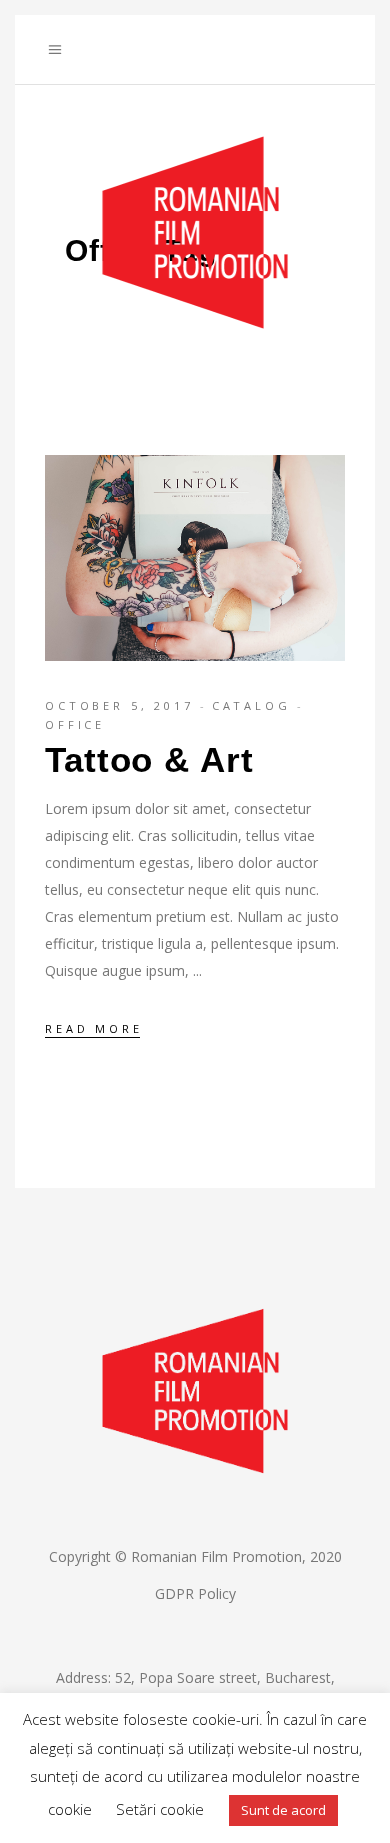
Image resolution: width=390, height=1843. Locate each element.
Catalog (251, 705)
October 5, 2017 (119, 705)
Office (75, 724)
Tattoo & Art (149, 759)
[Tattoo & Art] (195, 558)
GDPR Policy (195, 1593)
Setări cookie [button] (160, 1809)
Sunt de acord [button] (283, 1810)
